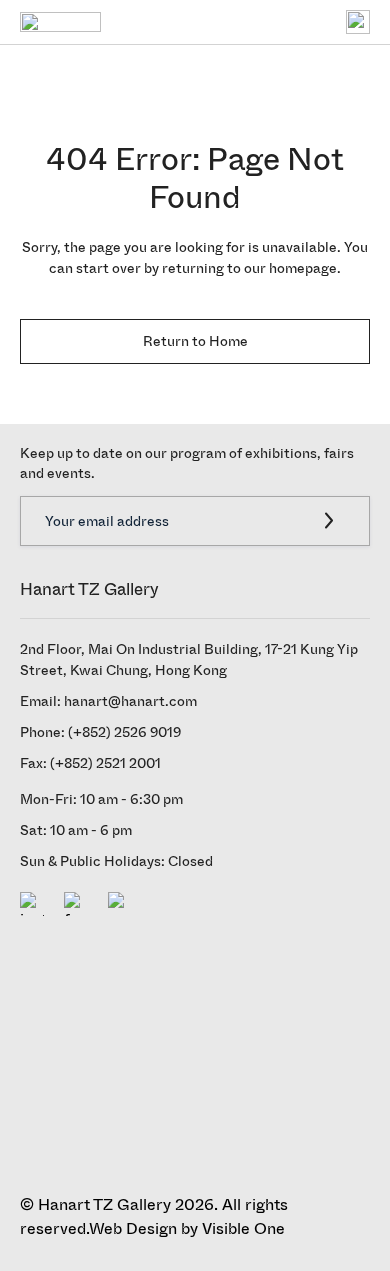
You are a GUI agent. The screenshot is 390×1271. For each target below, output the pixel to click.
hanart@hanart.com (130, 701)
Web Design (133, 1228)
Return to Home (195, 341)
